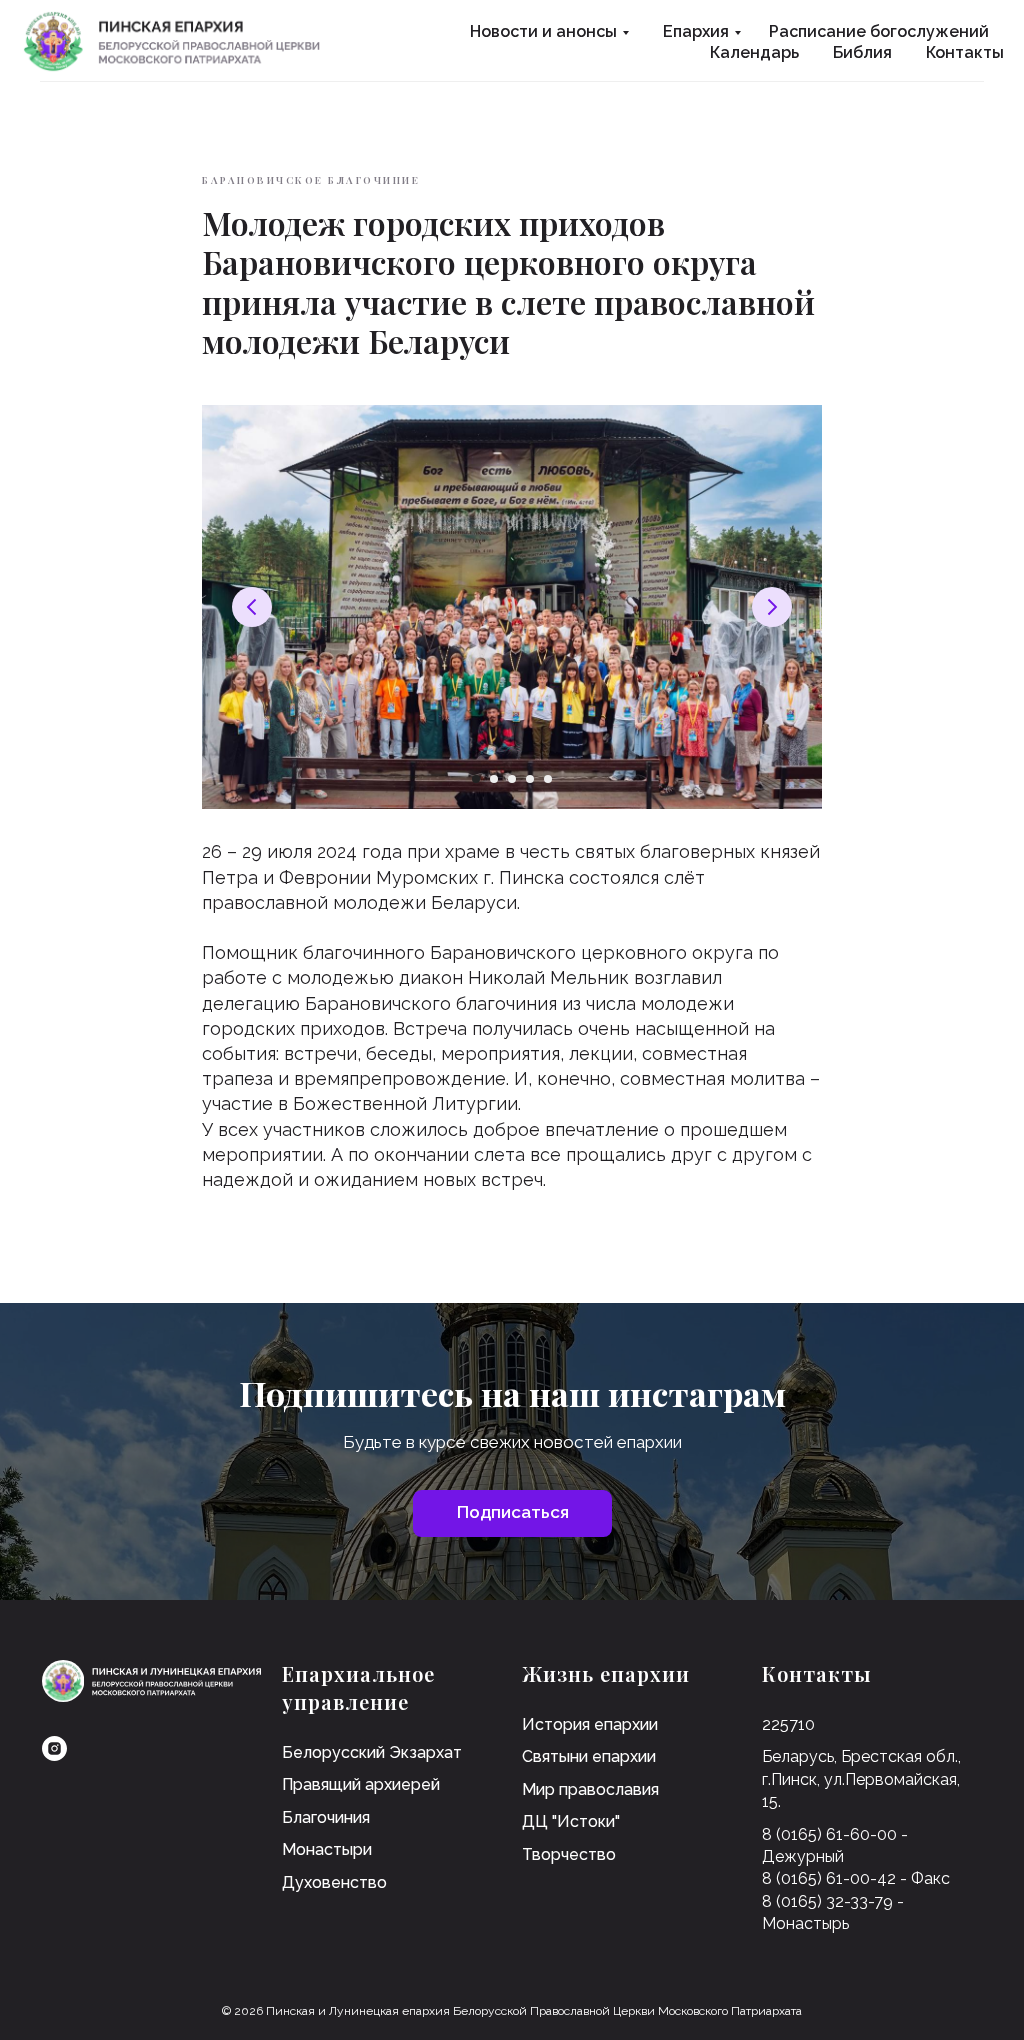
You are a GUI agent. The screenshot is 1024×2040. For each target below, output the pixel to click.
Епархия (696, 31)
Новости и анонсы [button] (543, 31)
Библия (862, 52)
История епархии (590, 1724)
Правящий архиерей (361, 1784)
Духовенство (334, 1882)
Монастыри (327, 1849)
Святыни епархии (589, 1756)
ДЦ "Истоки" (571, 1821)
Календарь (754, 52)
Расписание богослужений (879, 31)
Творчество (569, 1854)
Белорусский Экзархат (372, 1752)
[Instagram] (54, 1748)
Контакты (965, 52)
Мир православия (590, 1789)
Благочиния (326, 1817)
